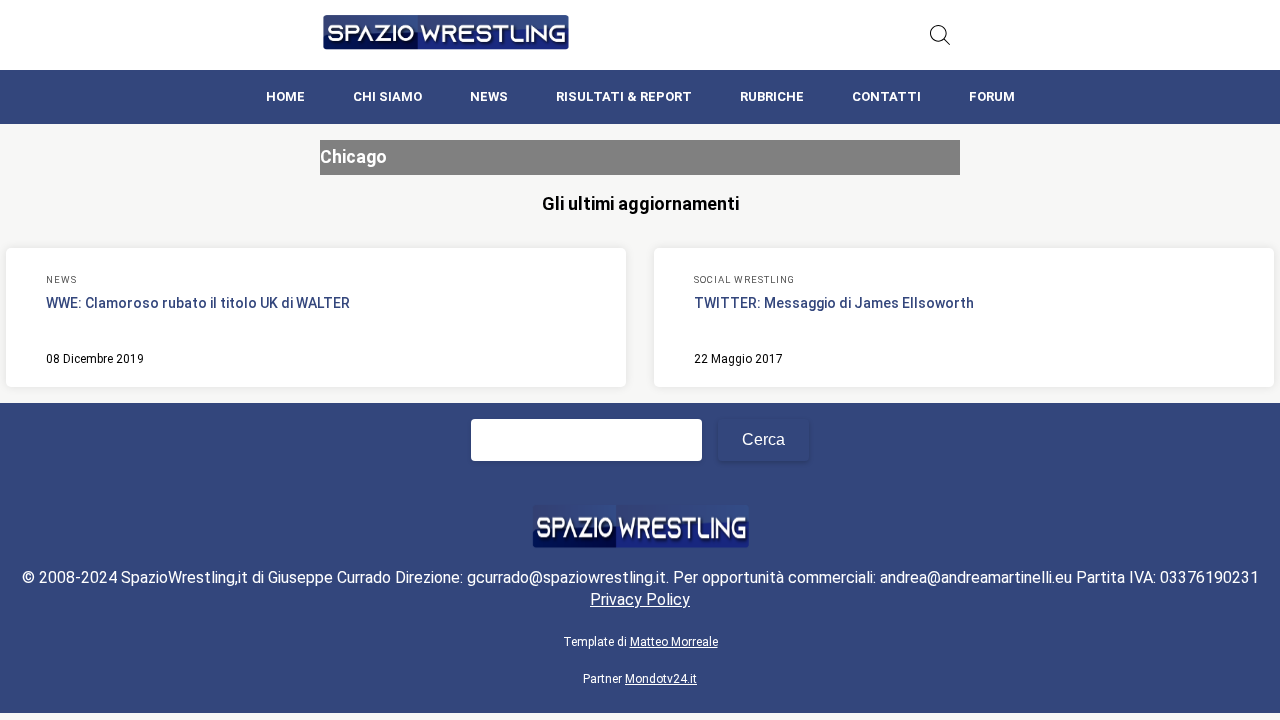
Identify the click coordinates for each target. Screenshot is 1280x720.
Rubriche (772, 96)
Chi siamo (387, 96)
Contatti (886, 96)
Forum (992, 96)
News (489, 96)
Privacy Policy (640, 599)
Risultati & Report (624, 96)
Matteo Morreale (674, 642)
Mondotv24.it (661, 679)
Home (285, 96)
